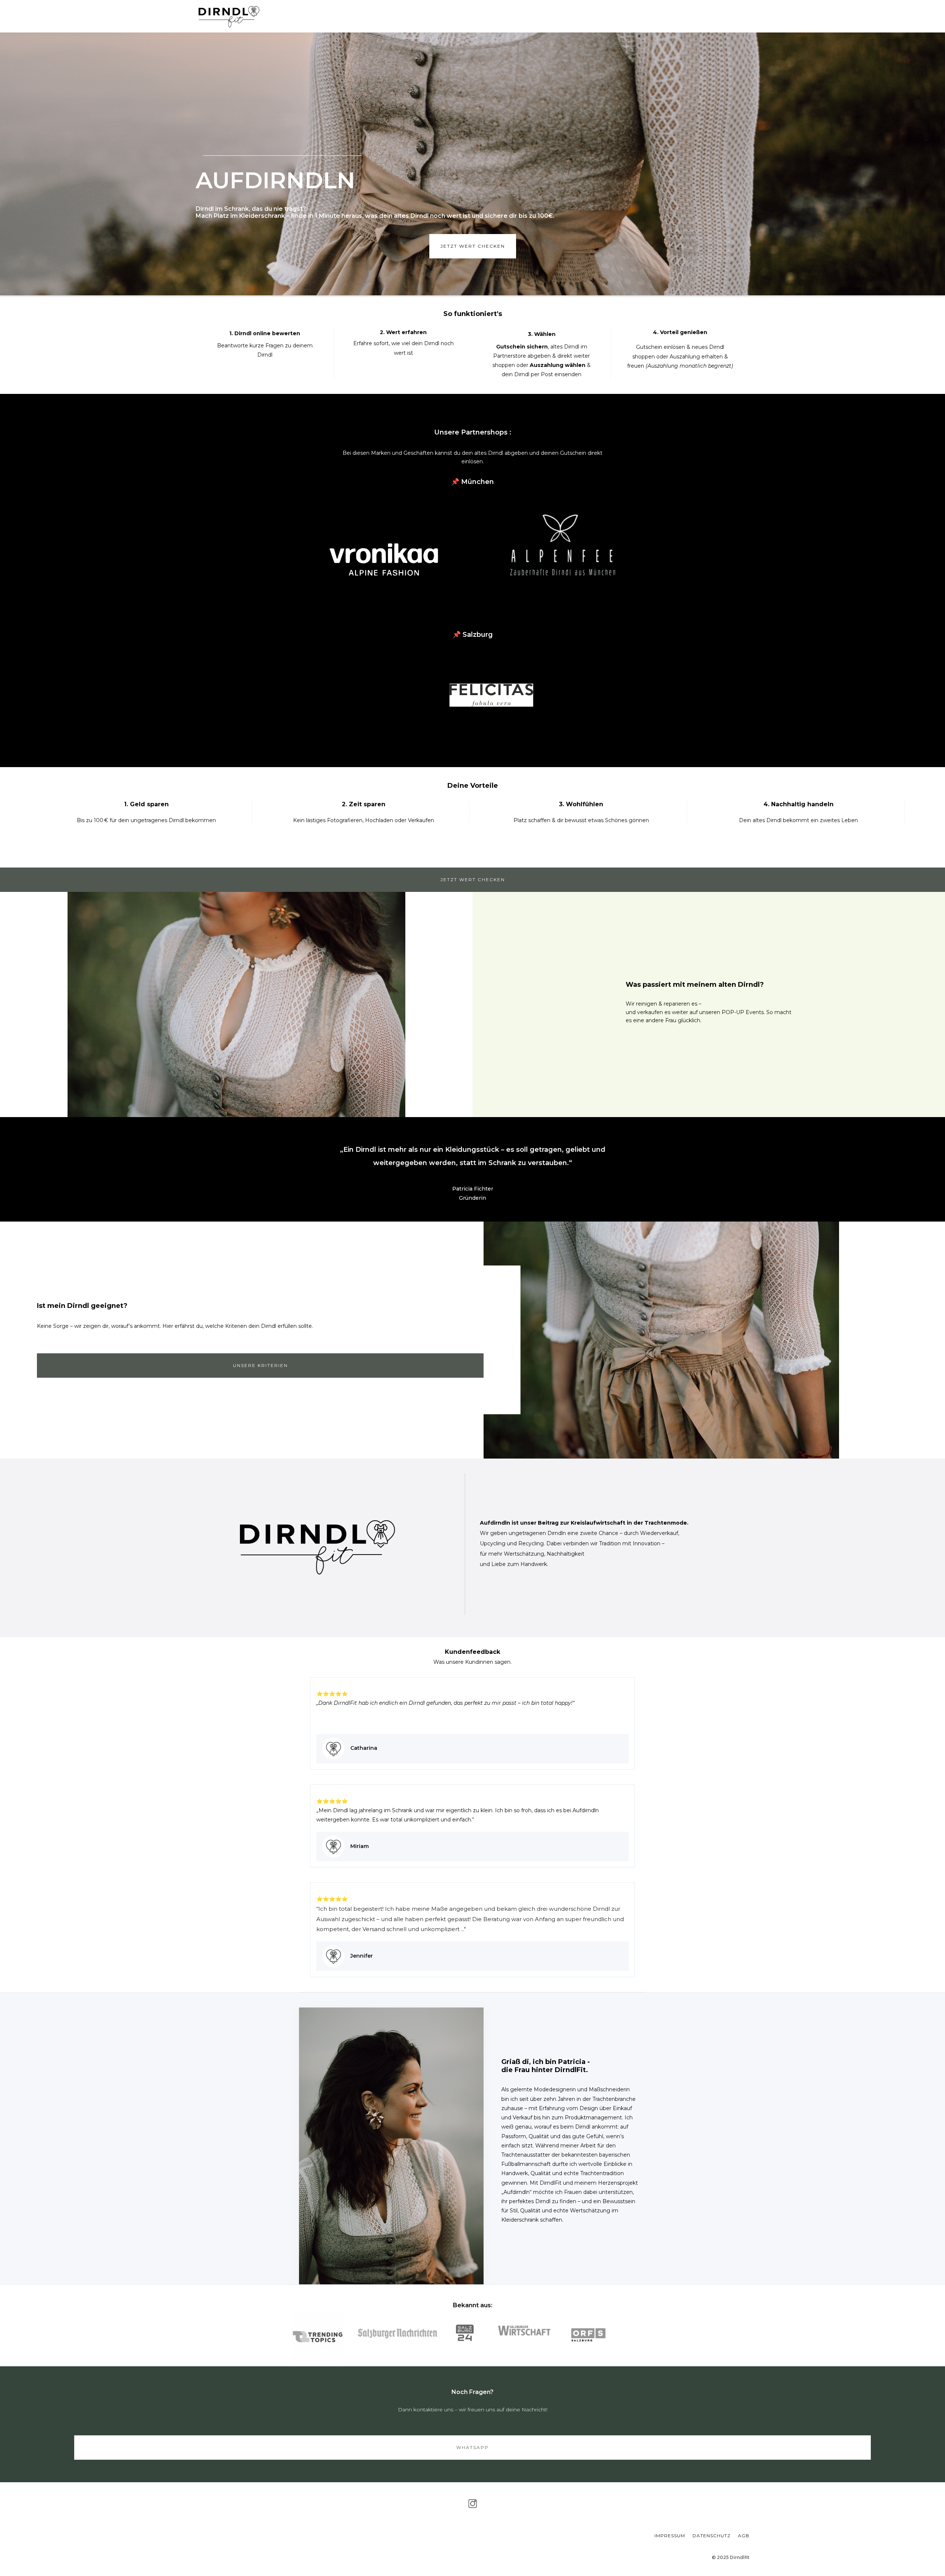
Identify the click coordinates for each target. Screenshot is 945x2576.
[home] (229, 16)
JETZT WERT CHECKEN (473, 880)
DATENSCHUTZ (712, 2536)
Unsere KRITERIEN (260, 1365)
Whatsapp (472, 2447)
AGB (744, 2536)
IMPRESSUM (670, 2536)
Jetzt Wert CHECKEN (473, 246)
